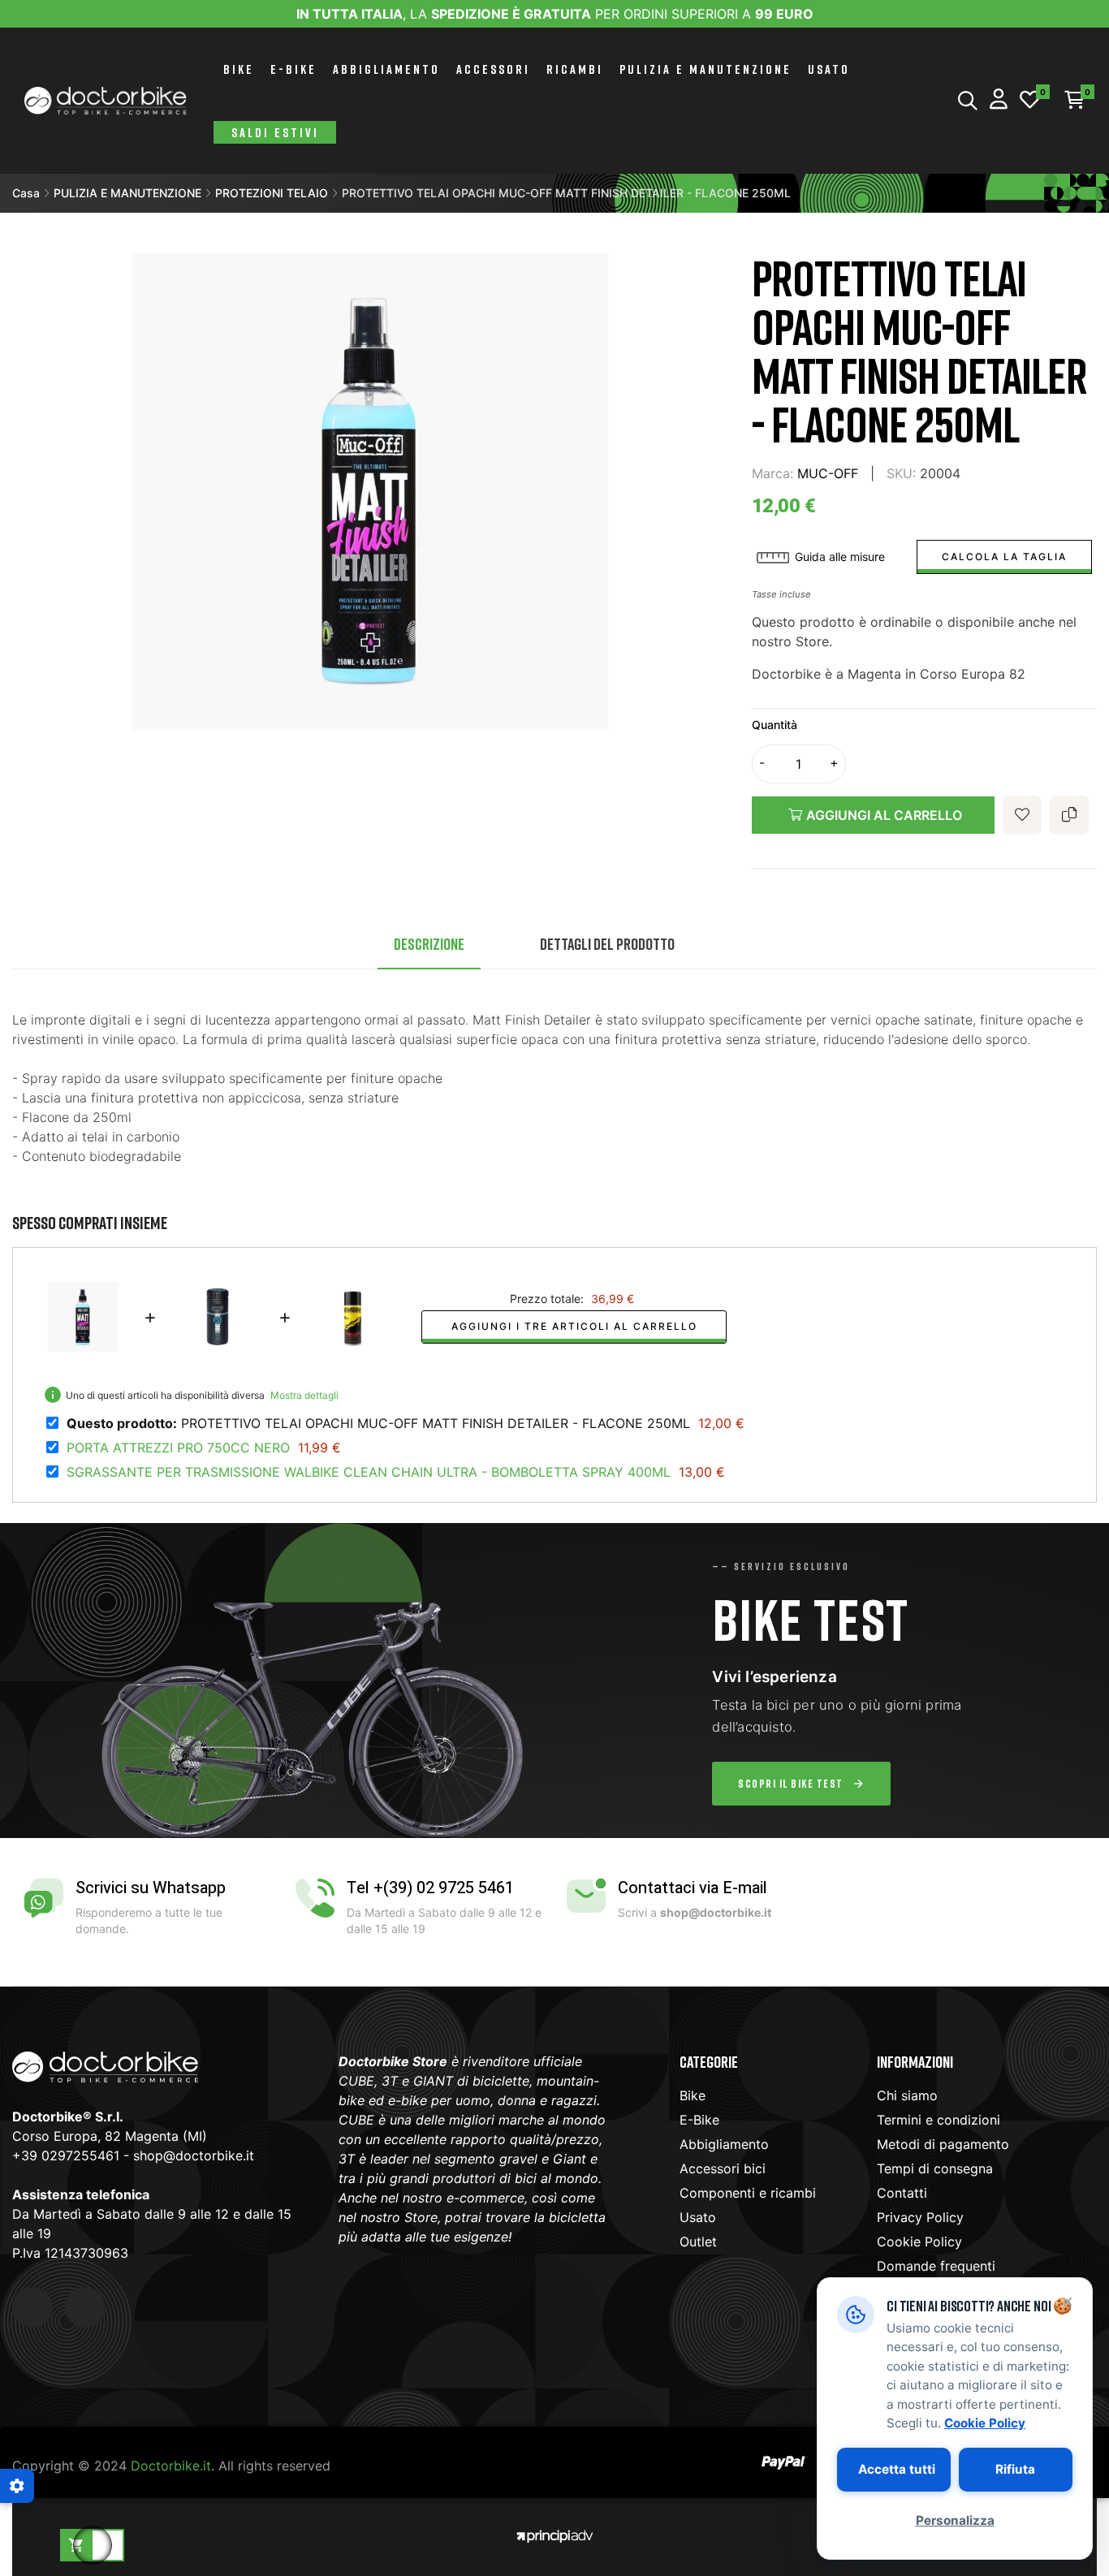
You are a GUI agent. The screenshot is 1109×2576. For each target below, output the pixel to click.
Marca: (772, 473)
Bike (693, 2095)
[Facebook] (32, 2307)
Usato (698, 2217)
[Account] (999, 101)
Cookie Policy (919, 2242)
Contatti (902, 2193)
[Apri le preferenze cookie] (17, 2486)
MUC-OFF (828, 473)
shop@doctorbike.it (194, 2155)
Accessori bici (723, 2168)
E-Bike (699, 2120)
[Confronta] (1069, 815)
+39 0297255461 (66, 2155)
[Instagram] (85, 2307)
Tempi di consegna (935, 2168)
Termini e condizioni (939, 2120)
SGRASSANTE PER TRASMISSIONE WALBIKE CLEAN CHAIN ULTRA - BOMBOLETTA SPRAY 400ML (369, 1472)
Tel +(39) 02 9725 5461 (430, 1888)
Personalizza (955, 2520)
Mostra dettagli (304, 1395)
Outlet (698, 2242)
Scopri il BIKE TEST (791, 1783)
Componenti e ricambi (748, 2193)
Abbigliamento (724, 2144)
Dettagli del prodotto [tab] (607, 943)
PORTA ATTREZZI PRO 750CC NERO (178, 1448)
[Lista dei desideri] (1030, 101)
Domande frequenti (936, 2266)
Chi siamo (907, 2095)
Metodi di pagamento (943, 2144)
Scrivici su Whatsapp (151, 1888)
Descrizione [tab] (429, 943)
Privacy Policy (920, 2217)
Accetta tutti (897, 2469)
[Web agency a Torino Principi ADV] (554, 2534)
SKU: (901, 473)
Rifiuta (1015, 2469)
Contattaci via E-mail (693, 1888)
